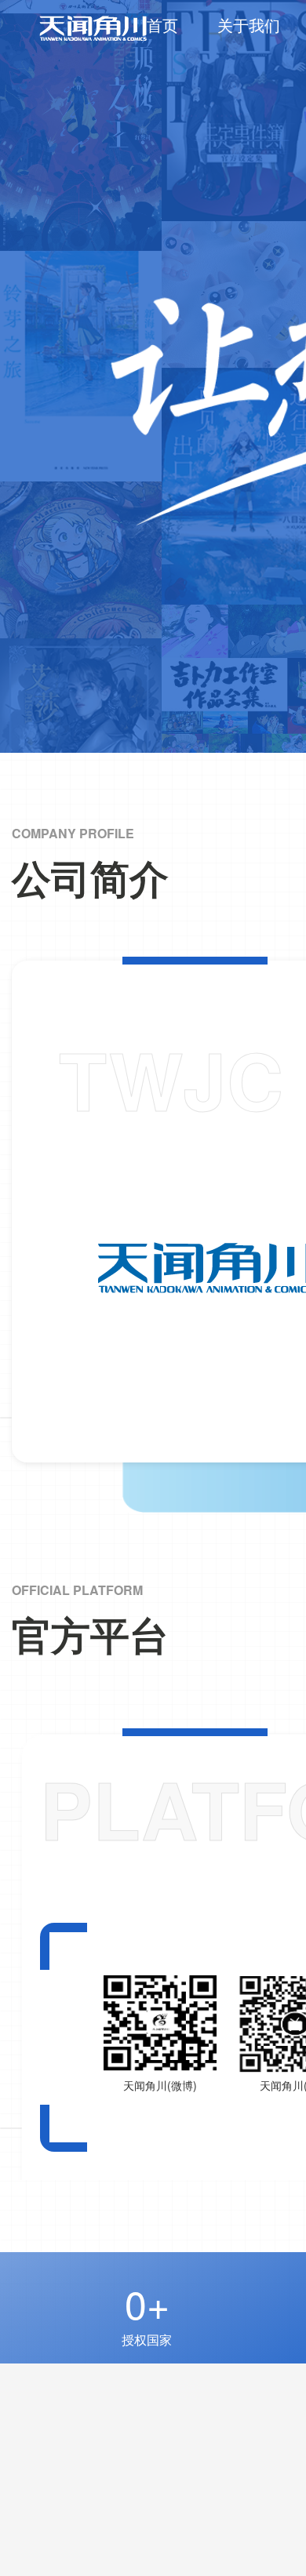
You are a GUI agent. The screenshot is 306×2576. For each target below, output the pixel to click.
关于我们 (249, 25)
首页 (162, 25)
